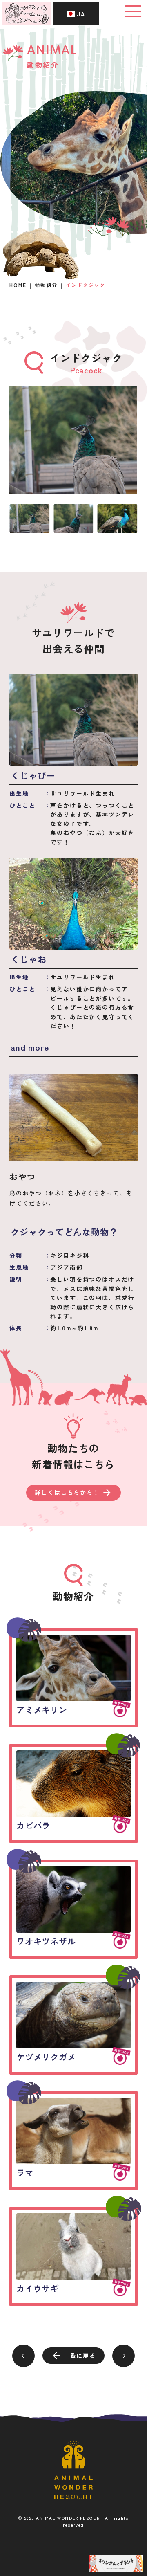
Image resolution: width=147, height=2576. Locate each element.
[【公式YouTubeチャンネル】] (116, 2563)
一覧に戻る (80, 2356)
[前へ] (23, 2356)
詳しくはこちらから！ (67, 1492)
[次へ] (124, 2356)
